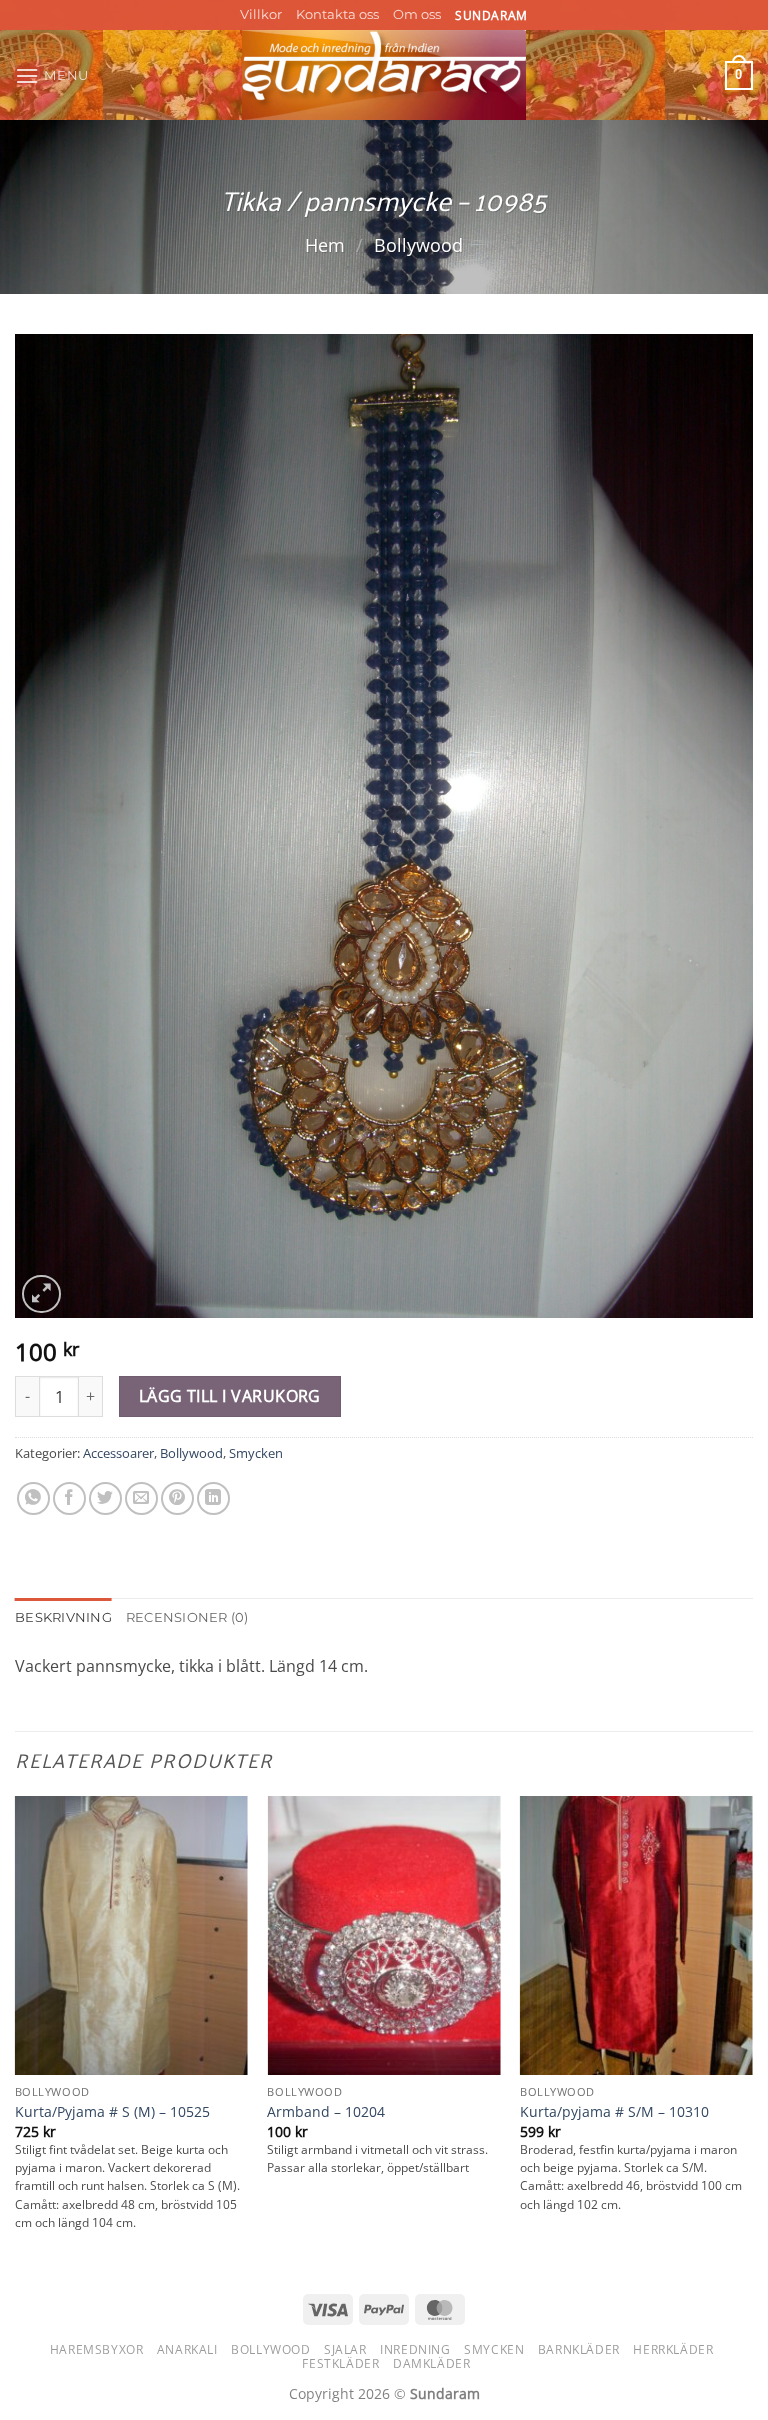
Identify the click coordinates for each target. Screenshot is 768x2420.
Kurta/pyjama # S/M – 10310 (614, 2112)
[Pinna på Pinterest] (177, 1498)
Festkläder (340, 2363)
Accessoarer (118, 1453)
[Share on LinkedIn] (213, 1498)
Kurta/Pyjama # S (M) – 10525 (112, 2112)
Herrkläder (673, 2349)
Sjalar (345, 2349)
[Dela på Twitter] (105, 1498)
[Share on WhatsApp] (33, 1498)
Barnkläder (579, 2349)
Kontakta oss (337, 14)
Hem (325, 244)
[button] (52, 75)
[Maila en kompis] (141, 1498)
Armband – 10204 (326, 2112)
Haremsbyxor (97, 2349)
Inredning (415, 2349)
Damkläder (432, 2363)
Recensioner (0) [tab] (187, 1617)
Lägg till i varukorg (230, 1396)
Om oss (417, 14)
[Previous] (16, 2033)
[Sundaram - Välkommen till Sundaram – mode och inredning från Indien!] (384, 75)
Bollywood (418, 244)
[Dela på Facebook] (69, 1498)
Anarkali (187, 2349)
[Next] (752, 2033)
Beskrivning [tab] (63, 1617)
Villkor (261, 14)
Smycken (256, 1453)
